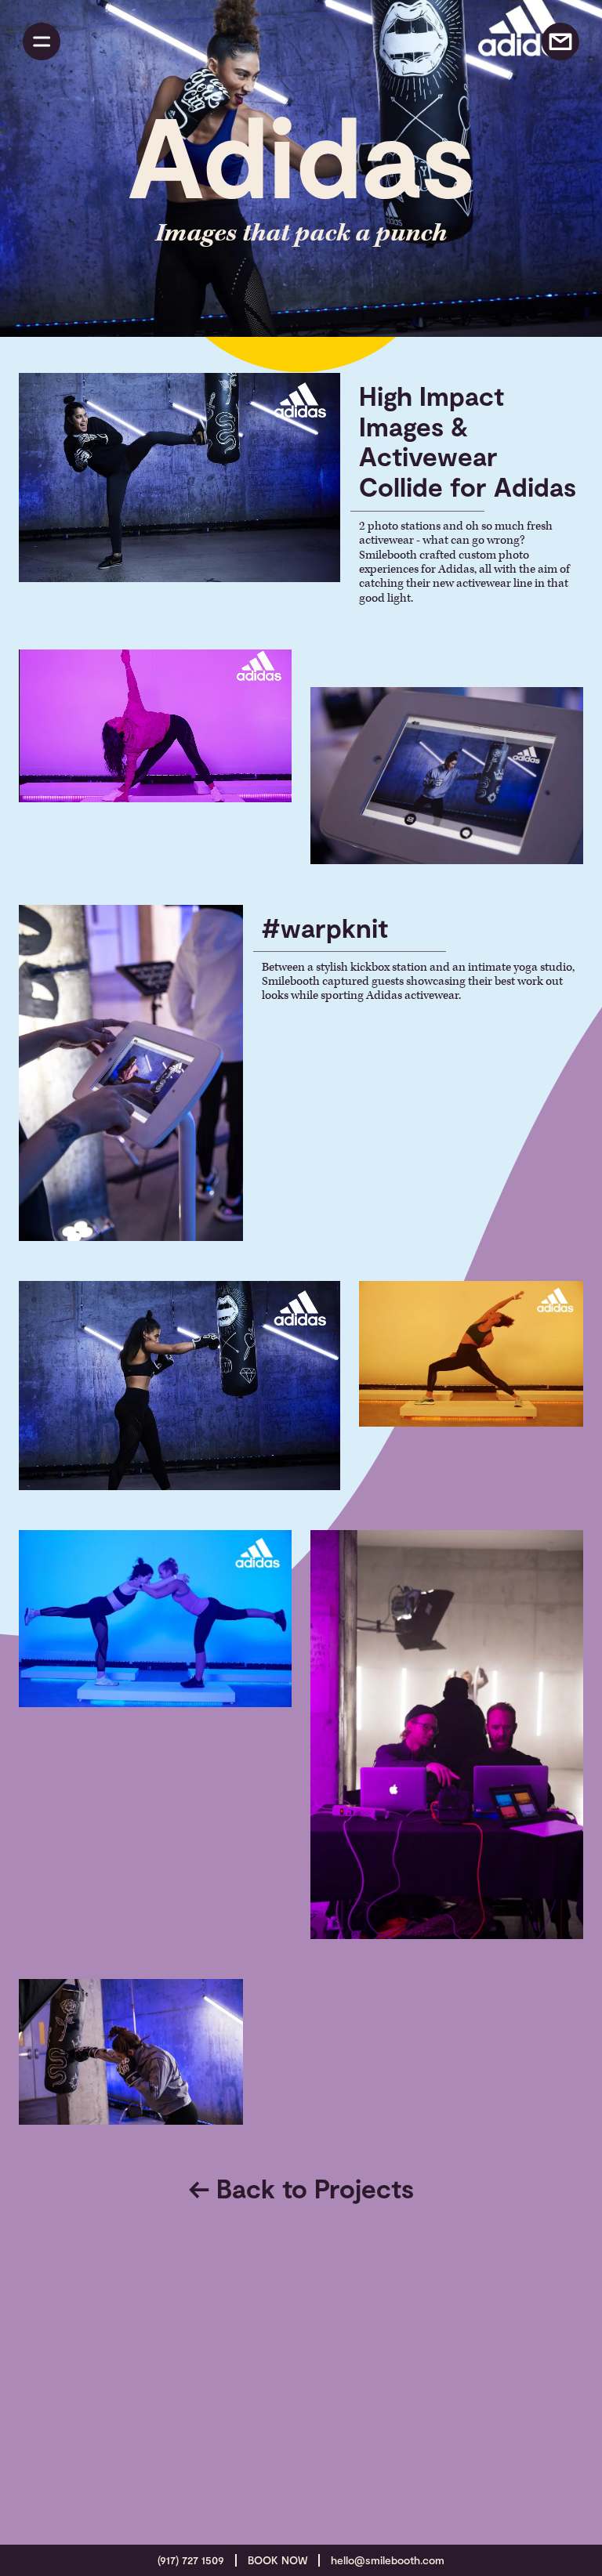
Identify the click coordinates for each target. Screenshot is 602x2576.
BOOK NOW (277, 2560)
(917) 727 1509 (191, 2560)
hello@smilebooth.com (388, 2560)
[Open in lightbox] (180, 479)
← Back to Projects (301, 2188)
